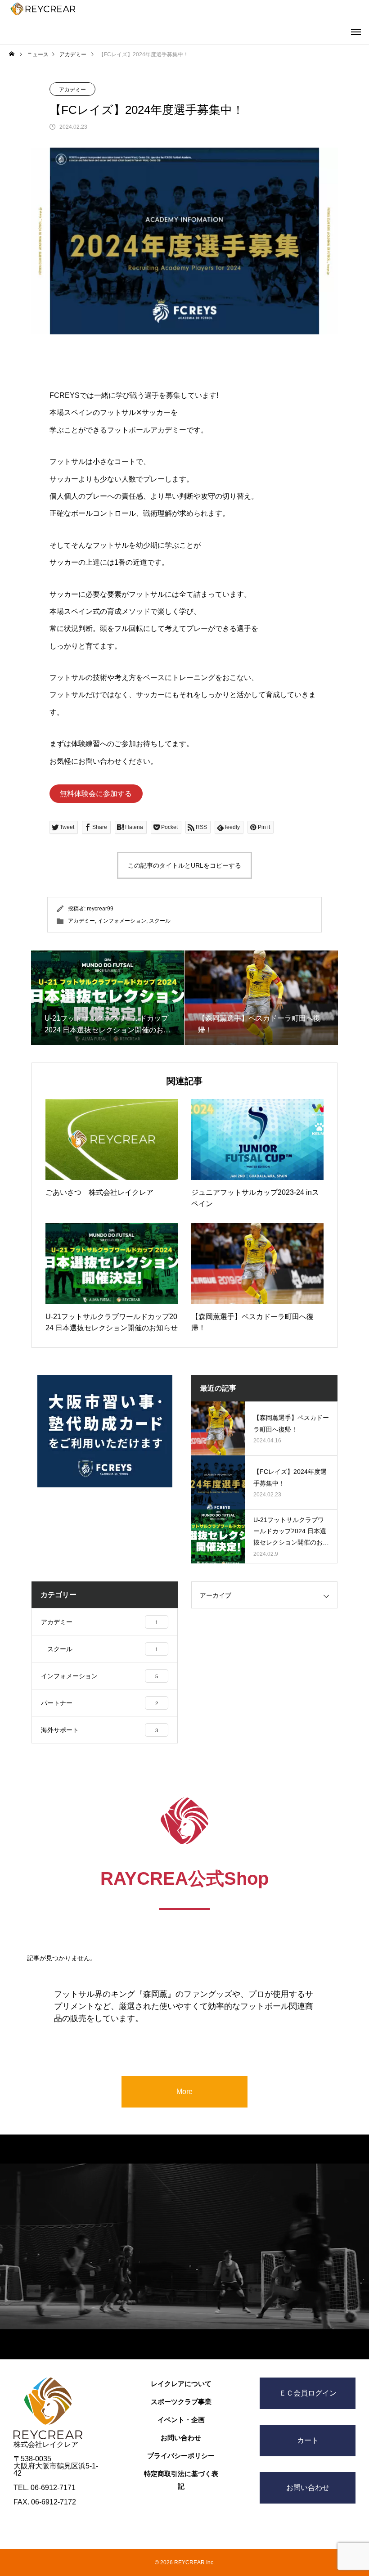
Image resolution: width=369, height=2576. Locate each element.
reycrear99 (100, 909)
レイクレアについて (181, 2384)
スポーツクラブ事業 (181, 2402)
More (184, 2092)
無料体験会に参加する (96, 794)
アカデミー (72, 90)
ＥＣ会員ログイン (308, 2393)
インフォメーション (122, 921)
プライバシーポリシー (181, 2456)
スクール (160, 921)
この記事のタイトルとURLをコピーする (184, 865)
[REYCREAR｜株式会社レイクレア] (43, 9)
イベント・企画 (181, 2420)
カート (308, 2440)
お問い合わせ (181, 2438)
